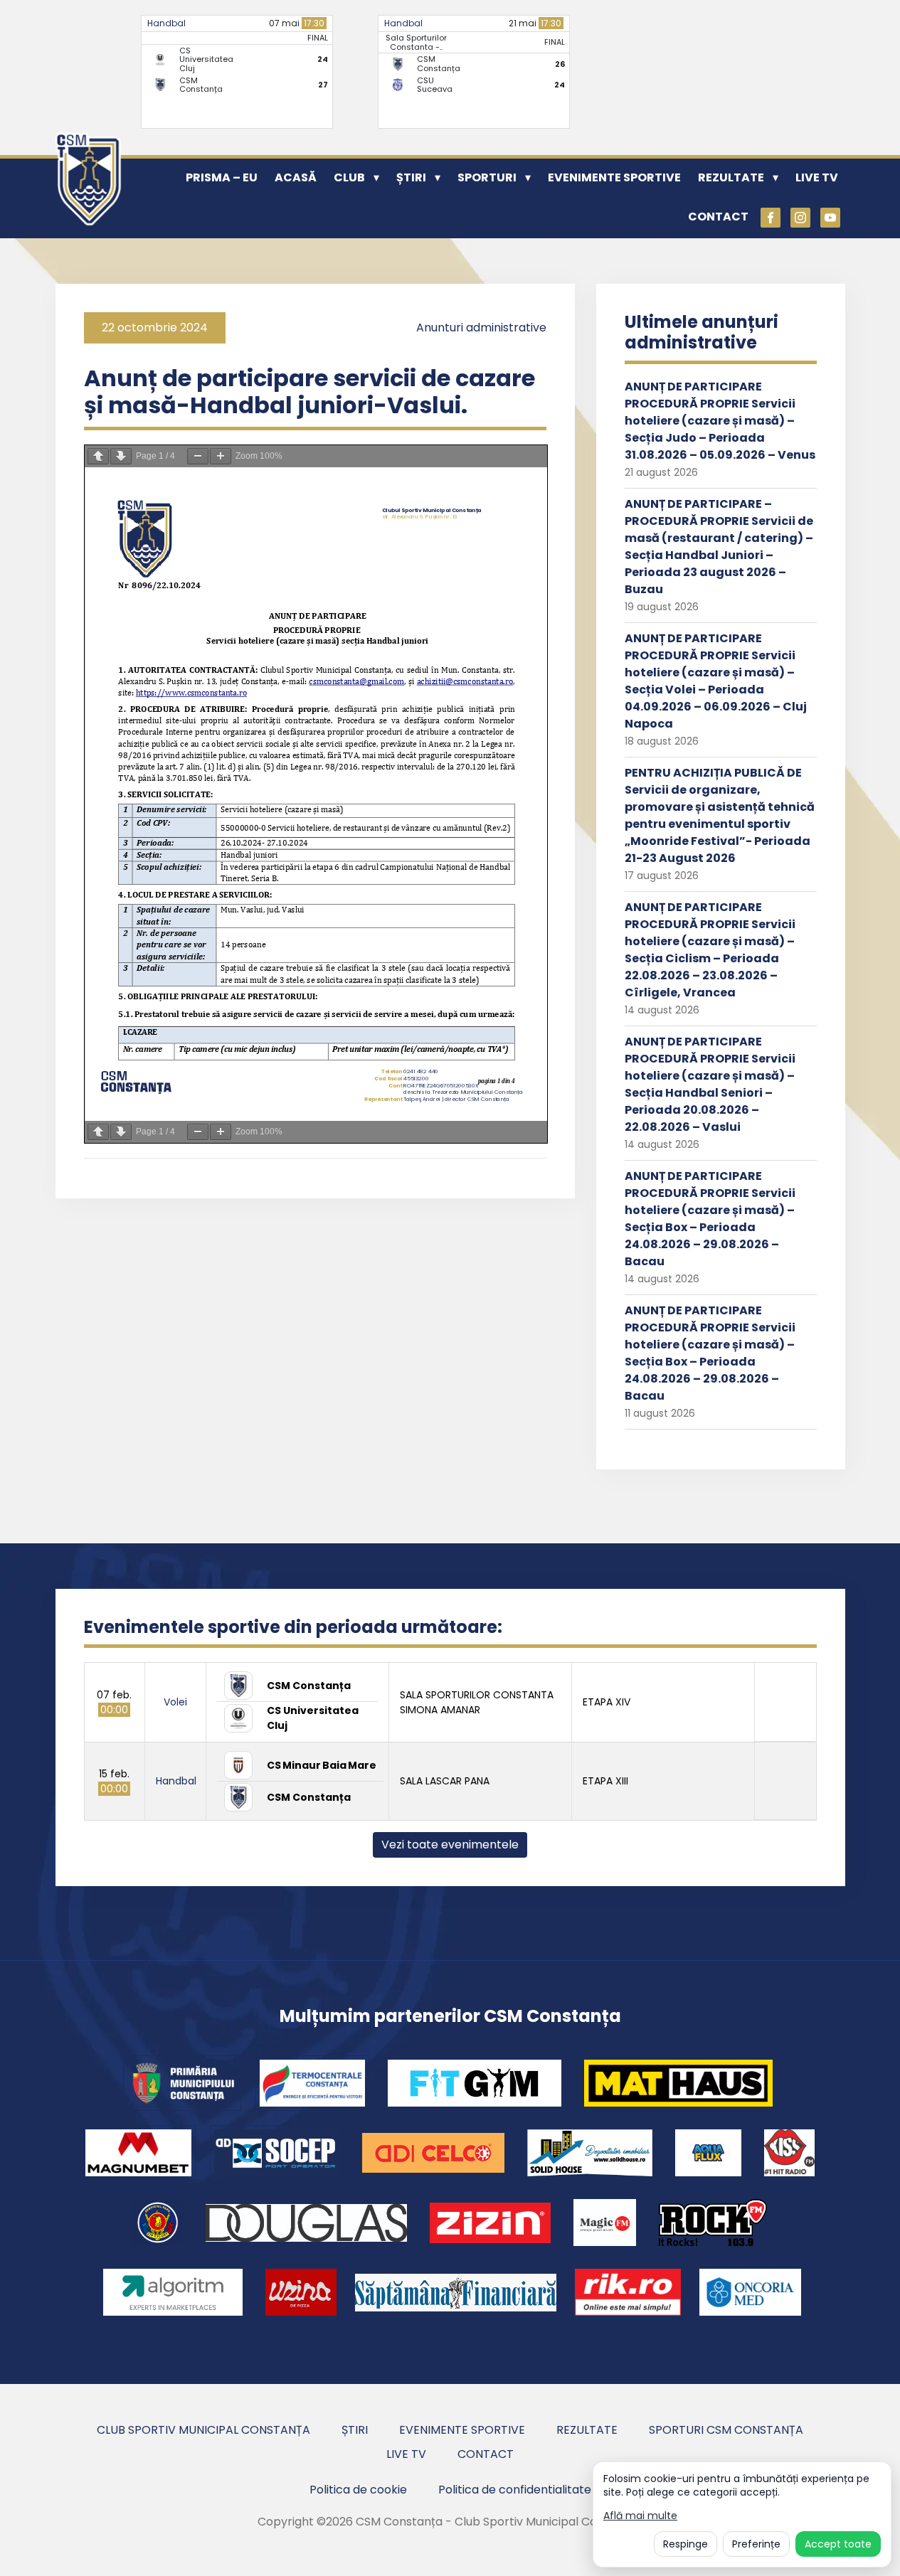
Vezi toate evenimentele (450, 1845)
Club (349, 177)
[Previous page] (98, 456)
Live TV (817, 177)
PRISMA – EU (222, 177)
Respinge (685, 2544)
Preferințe (756, 2544)
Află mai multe (640, 2516)
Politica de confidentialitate (515, 2490)
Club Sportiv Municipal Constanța (203, 2430)
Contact (718, 217)
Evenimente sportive (614, 177)
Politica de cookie (358, 2490)
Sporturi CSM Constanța (726, 2430)
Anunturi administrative (481, 328)
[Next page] (121, 456)
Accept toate (838, 2544)
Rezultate (731, 177)
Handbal (166, 23)
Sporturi (487, 177)
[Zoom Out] (198, 456)
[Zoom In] (221, 456)
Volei (175, 1702)
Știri (411, 177)
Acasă (296, 177)
